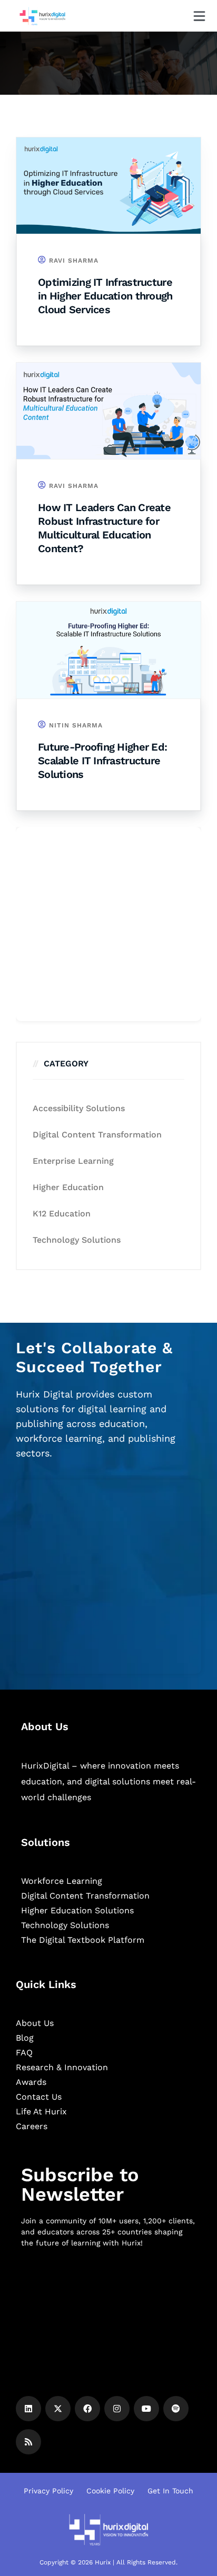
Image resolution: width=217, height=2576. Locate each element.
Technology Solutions (77, 1240)
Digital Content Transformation (97, 1135)
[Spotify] (176, 2409)
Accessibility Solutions (79, 1108)
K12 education (62, 1214)
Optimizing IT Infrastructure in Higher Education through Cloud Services (105, 296)
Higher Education (68, 1187)
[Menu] (199, 16)
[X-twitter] (58, 2409)
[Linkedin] (28, 2409)
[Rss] (28, 2442)
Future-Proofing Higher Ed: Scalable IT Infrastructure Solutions (102, 761)
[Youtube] (146, 2409)
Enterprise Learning (73, 1161)
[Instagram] (117, 2409)
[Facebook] (87, 2409)
